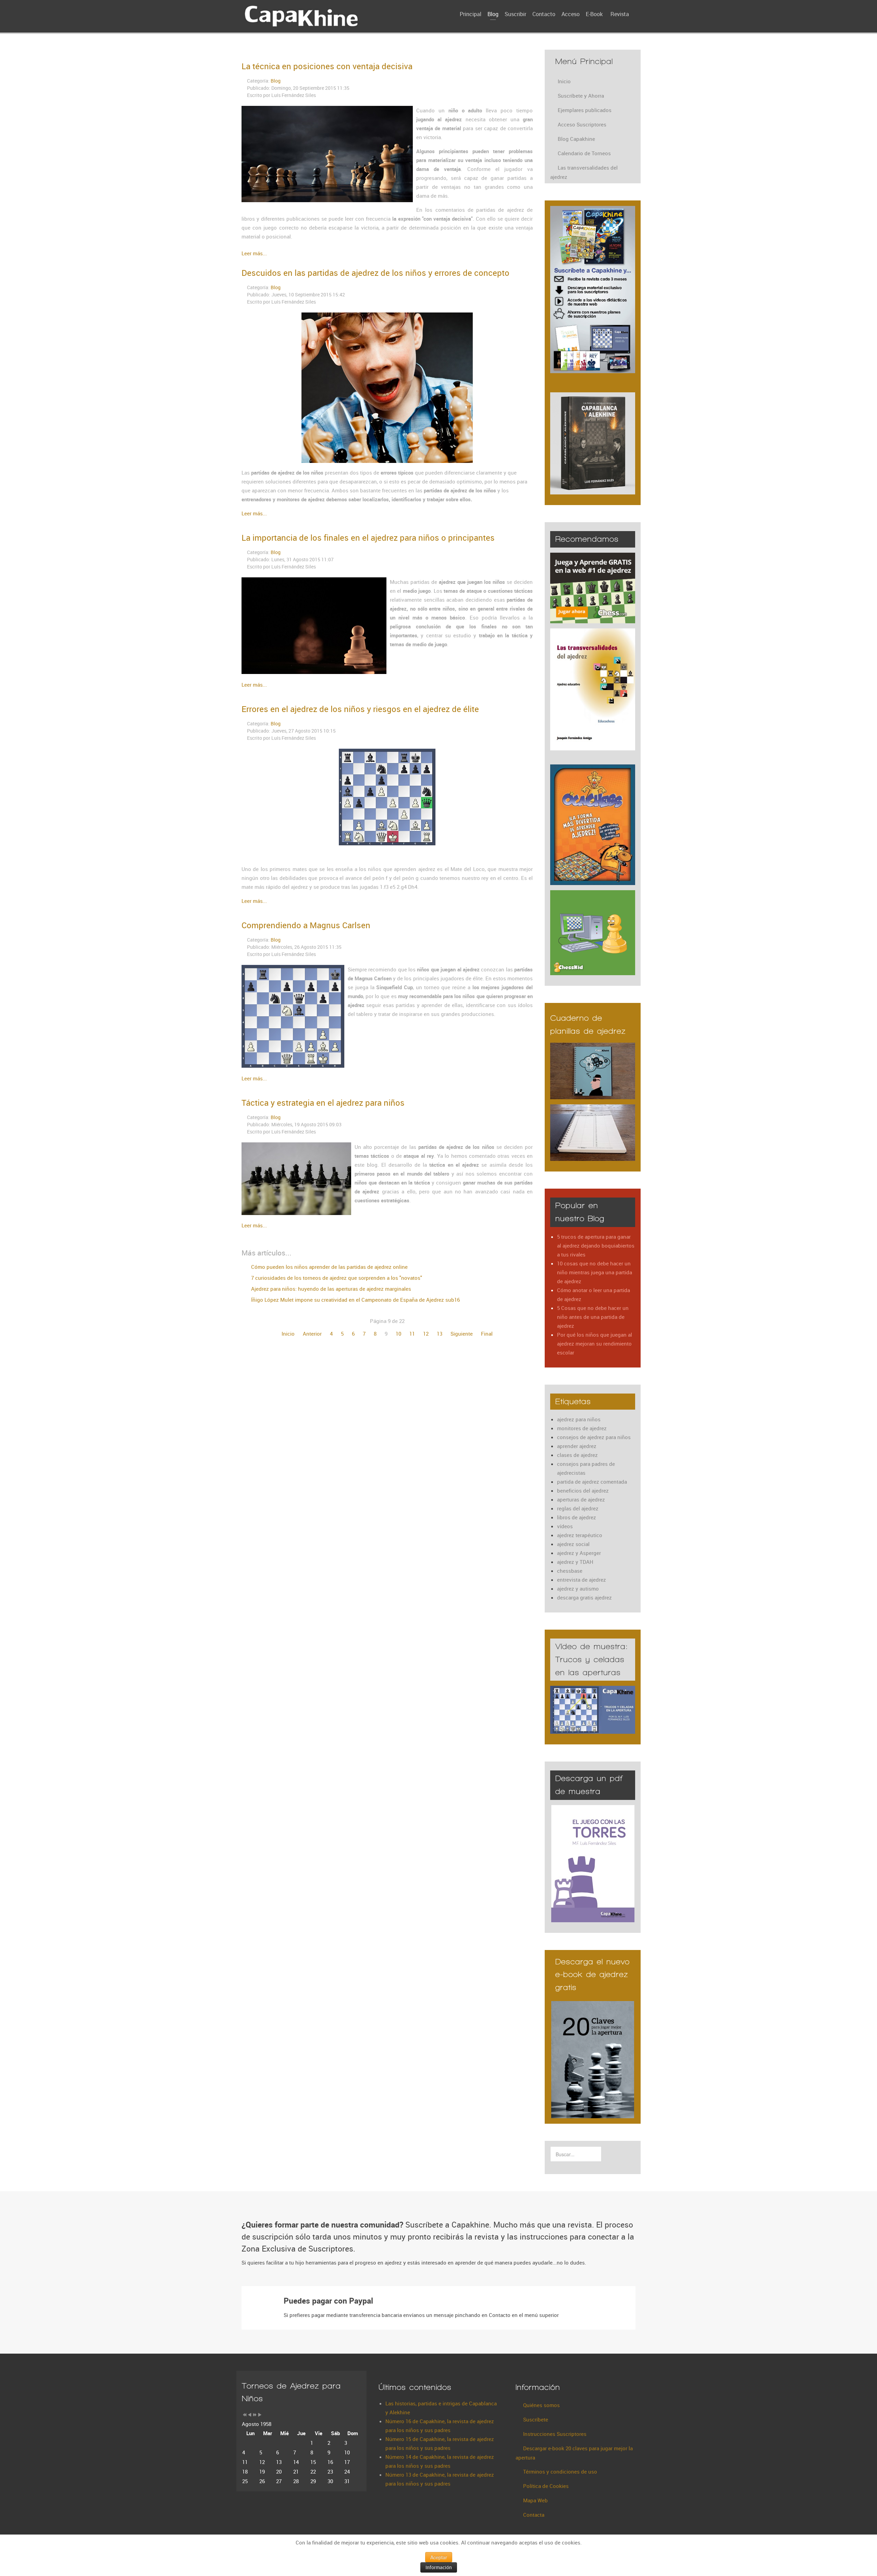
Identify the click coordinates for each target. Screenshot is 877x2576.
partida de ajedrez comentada (592, 1482)
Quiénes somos (541, 2405)
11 (412, 1334)
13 (440, 1334)
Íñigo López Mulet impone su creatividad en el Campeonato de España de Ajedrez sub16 (355, 1300)
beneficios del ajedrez (583, 1491)
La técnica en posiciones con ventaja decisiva (327, 66)
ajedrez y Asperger (579, 1553)
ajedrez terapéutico (580, 1535)
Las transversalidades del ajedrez (584, 172)
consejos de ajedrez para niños (594, 1437)
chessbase (570, 1571)
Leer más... (254, 253)
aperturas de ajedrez (581, 1499)
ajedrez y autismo (578, 1588)
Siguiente (462, 1334)
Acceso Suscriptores (582, 124)
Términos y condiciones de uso (560, 2471)
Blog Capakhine (576, 139)
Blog (276, 81)
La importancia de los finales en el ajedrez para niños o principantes (368, 538)
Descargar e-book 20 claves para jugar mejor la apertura (574, 2453)
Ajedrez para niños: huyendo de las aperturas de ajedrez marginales (330, 1289)
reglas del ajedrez (578, 1508)
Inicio (288, 1334)
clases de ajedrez (577, 1455)
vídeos (565, 1526)
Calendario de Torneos (584, 153)
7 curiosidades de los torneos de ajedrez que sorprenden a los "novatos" (336, 1278)
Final (487, 1334)
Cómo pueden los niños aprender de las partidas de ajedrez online (329, 1267)
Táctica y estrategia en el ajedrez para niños (323, 1103)
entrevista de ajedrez (582, 1580)
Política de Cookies (546, 2486)
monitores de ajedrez (582, 1428)
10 (398, 1334)
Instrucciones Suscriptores (555, 2434)
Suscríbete (536, 2419)
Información (439, 2567)
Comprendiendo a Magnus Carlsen (306, 925)
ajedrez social (573, 1544)
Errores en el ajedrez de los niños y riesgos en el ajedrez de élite (360, 709)
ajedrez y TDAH (575, 1562)
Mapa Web (535, 2500)
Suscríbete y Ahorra (581, 96)
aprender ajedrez (577, 1446)
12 (426, 1334)
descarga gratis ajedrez (584, 1597)
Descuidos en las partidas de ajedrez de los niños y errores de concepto (375, 273)
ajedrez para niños (579, 1419)
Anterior (312, 1334)
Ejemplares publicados (585, 110)
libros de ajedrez (577, 1517)
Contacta (534, 2515)
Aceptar (439, 2557)
